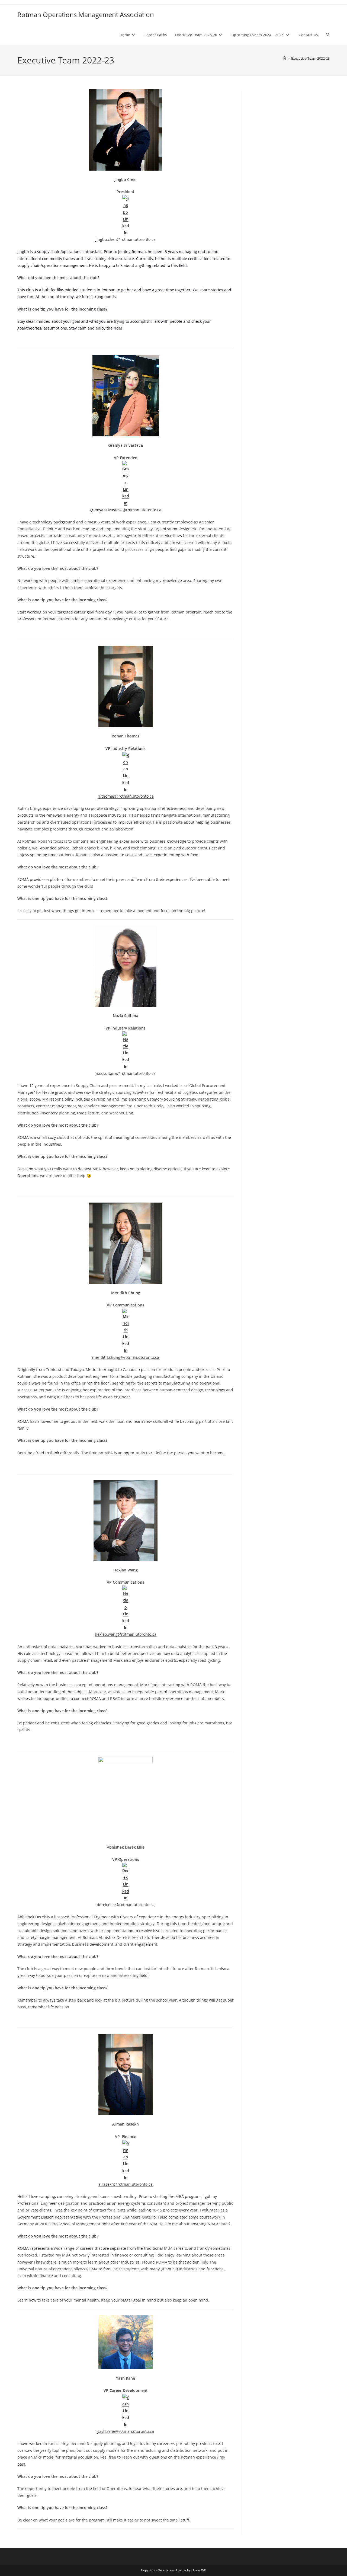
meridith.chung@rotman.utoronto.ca (126, 1357)
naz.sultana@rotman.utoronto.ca (126, 1073)
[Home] (284, 58)
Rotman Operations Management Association (86, 15)
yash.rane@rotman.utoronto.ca (126, 2431)
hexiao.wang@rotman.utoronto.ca (126, 1634)
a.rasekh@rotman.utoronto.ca (126, 2184)
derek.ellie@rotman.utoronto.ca (126, 1905)
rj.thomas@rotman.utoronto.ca (126, 796)
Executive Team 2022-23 (310, 58)
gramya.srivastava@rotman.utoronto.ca (126, 510)
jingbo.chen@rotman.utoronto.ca (126, 239)
